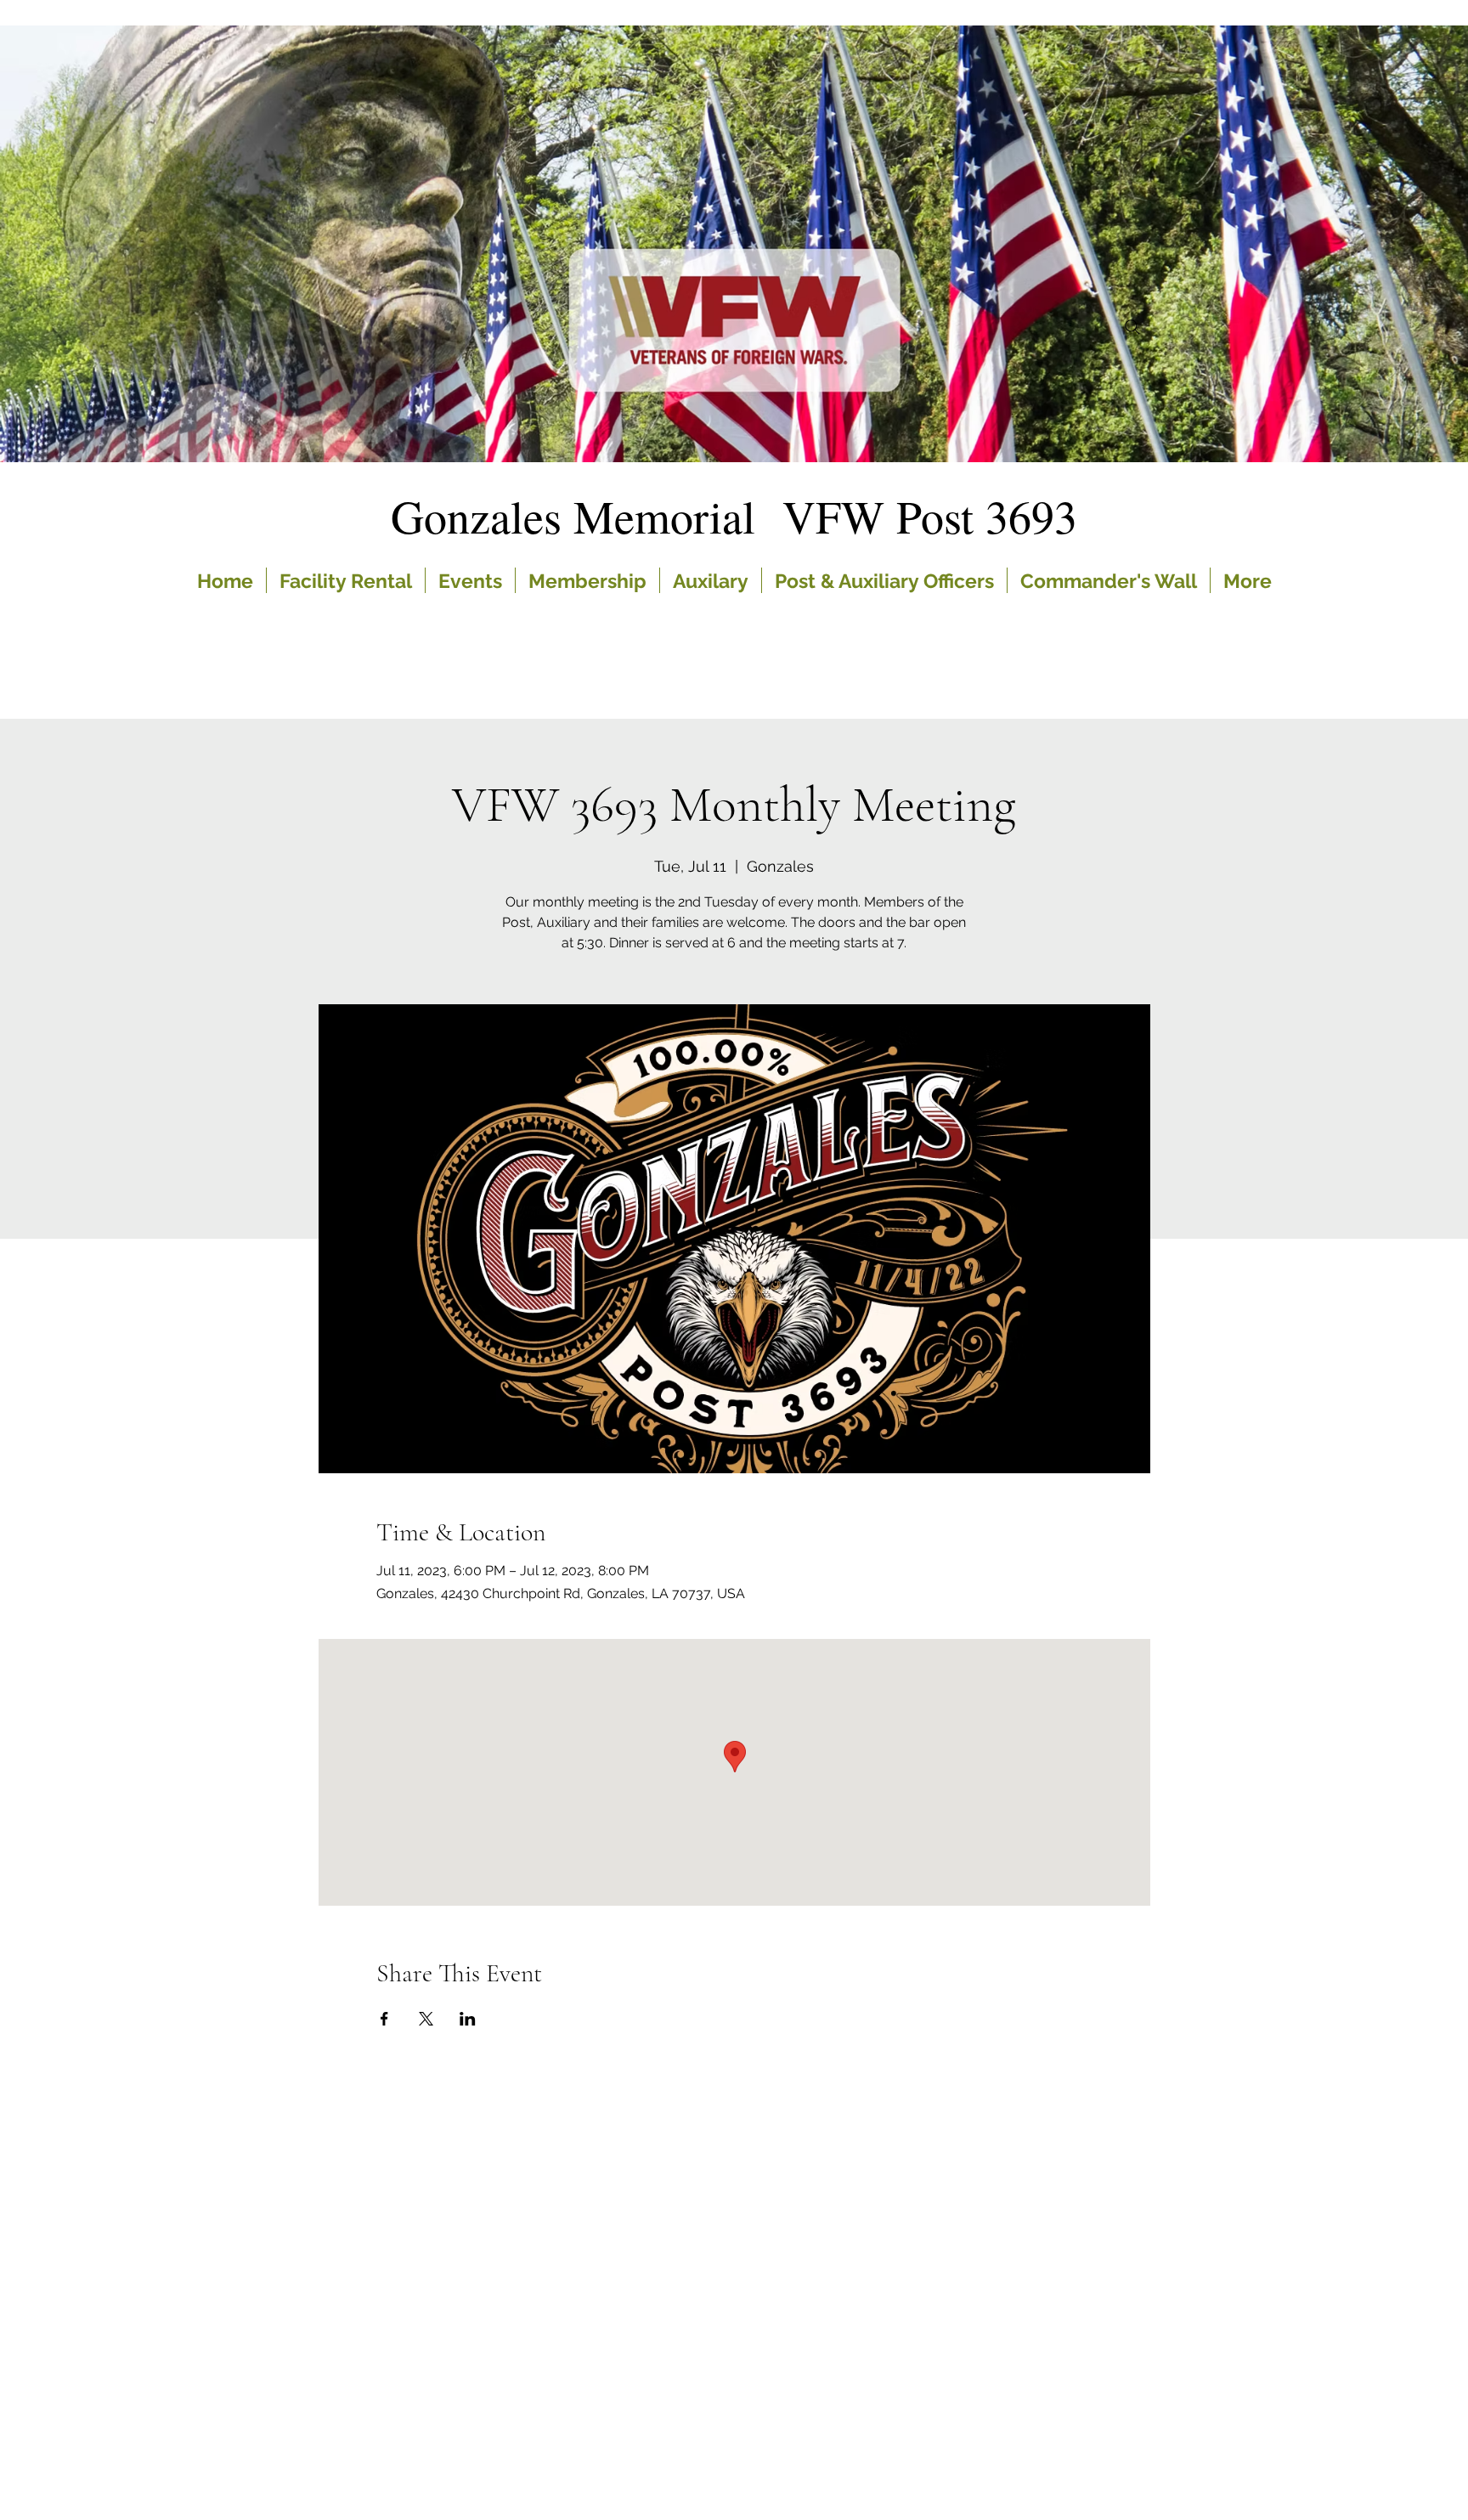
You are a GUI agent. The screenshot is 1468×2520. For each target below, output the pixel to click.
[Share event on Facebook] (384, 2019)
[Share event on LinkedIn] (468, 2019)
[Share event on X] (426, 2019)
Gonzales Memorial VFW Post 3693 (734, 516)
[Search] (1132, 327)
